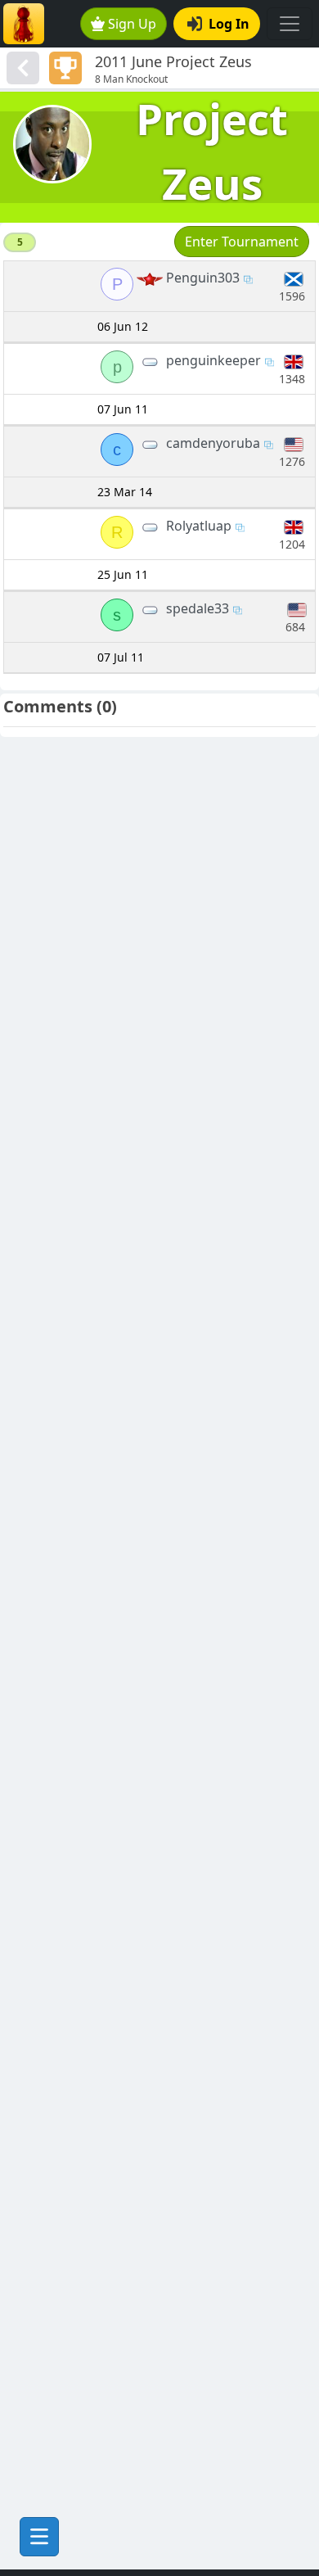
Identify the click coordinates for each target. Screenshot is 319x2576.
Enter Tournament (242, 242)
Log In (229, 24)
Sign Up (132, 24)
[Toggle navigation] (290, 24)
